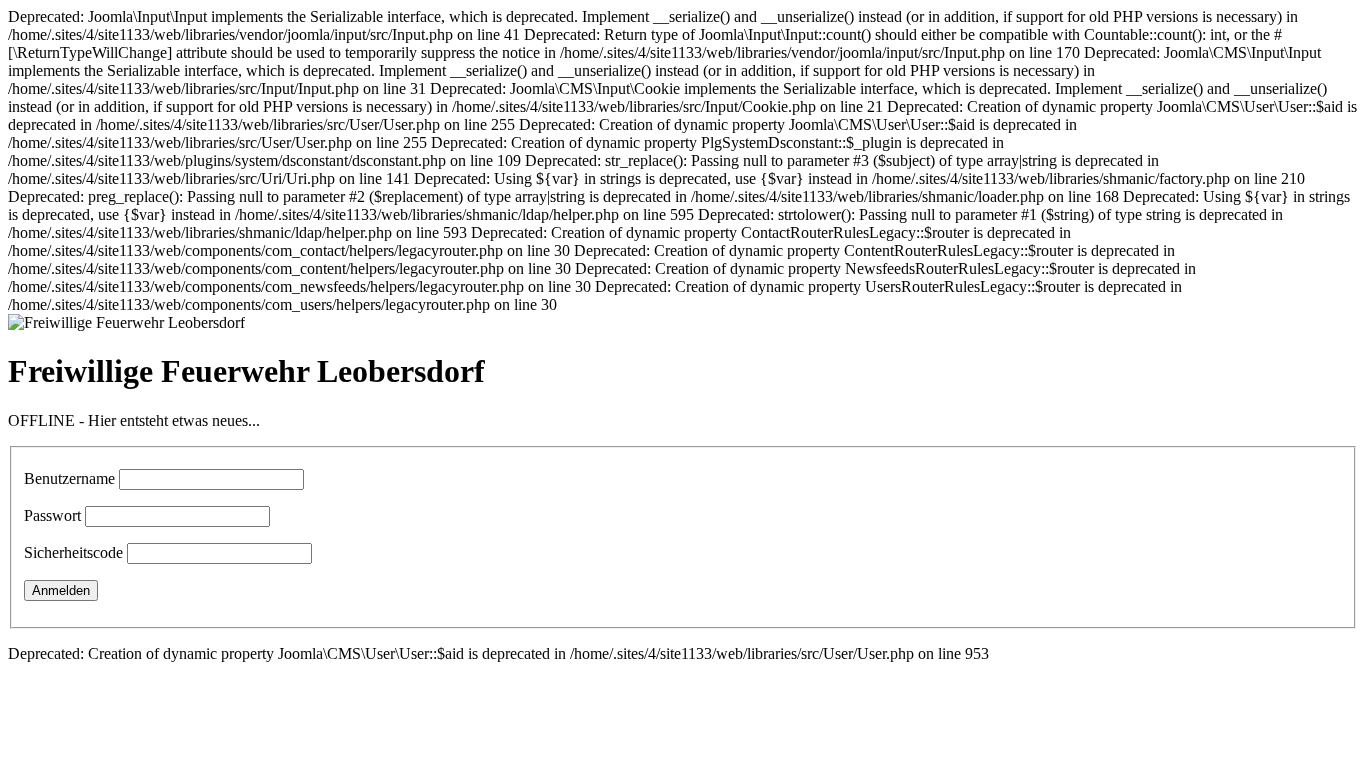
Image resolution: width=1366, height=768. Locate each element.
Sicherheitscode (73, 552)
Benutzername (69, 478)
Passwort (52, 515)
